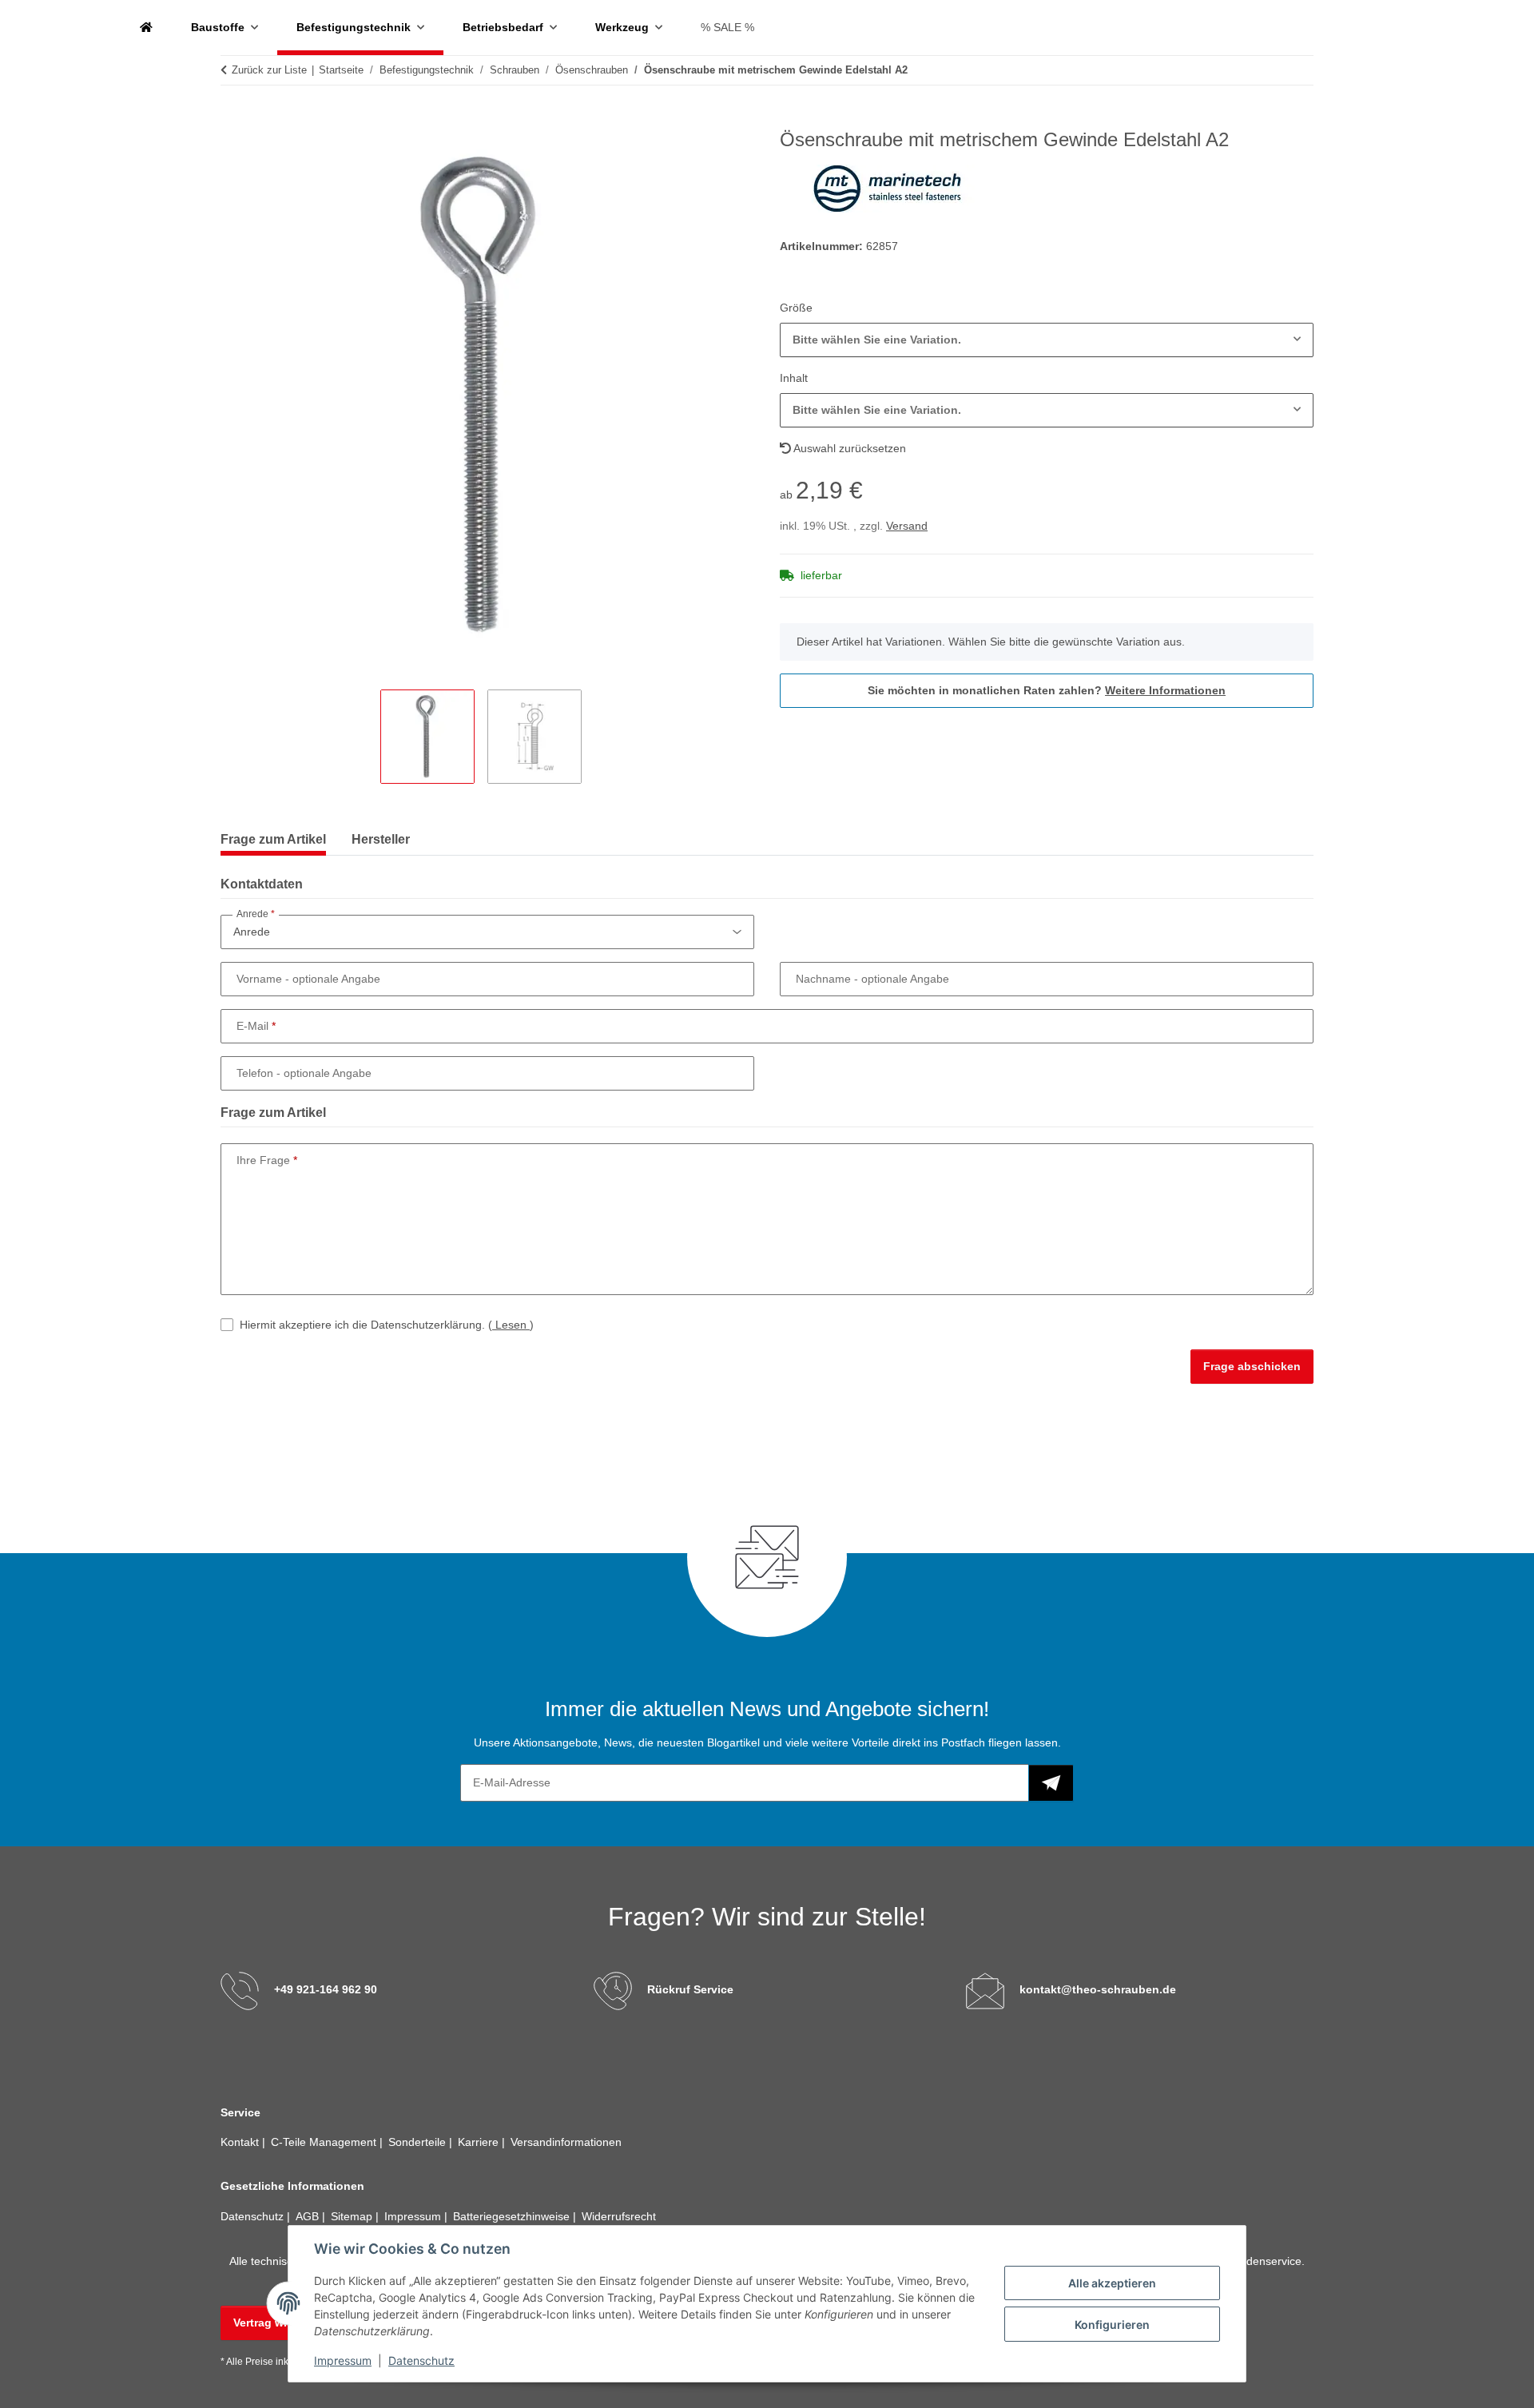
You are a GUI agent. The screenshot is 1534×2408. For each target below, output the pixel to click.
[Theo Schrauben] (146, 28)
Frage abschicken (1252, 1366)
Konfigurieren (1112, 2325)
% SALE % (727, 27)
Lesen (511, 1325)
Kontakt (241, 2142)
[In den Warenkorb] (233, 120)
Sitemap (353, 2216)
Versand (907, 526)
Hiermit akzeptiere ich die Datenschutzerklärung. (387, 1325)
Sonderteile (419, 2142)
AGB (309, 2216)
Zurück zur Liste (269, 70)
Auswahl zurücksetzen (848, 448)
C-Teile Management (325, 2142)
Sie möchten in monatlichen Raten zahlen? (1047, 690)
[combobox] (1047, 340)
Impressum (343, 2360)
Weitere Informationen (1165, 690)
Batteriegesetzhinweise (513, 2216)
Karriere (480, 2142)
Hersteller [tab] (381, 839)
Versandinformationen (566, 2142)
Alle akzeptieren (1112, 2283)
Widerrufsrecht (619, 2216)
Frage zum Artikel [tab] (273, 839)
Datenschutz (421, 2360)
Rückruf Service (690, 1989)
